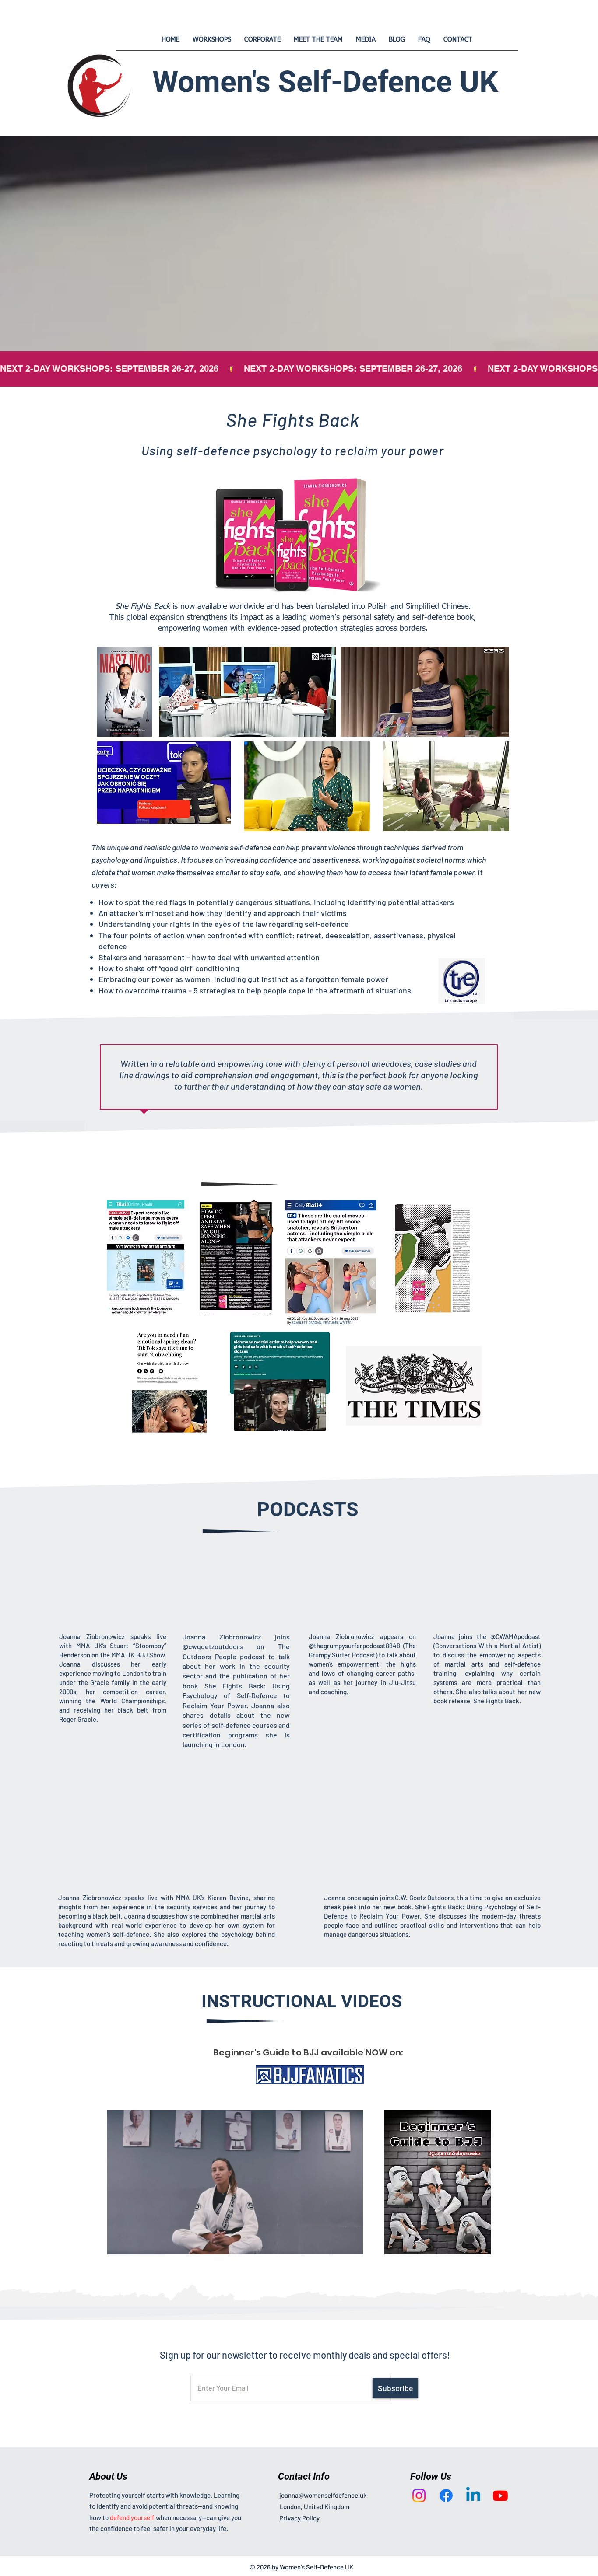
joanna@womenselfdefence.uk (323, 2495)
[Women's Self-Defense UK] (419, 2496)
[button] (352, 2245)
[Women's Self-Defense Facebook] (446, 2496)
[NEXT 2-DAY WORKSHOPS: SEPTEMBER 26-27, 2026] (299, 369)
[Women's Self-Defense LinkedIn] (473, 2496)
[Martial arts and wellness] (500, 2496)
